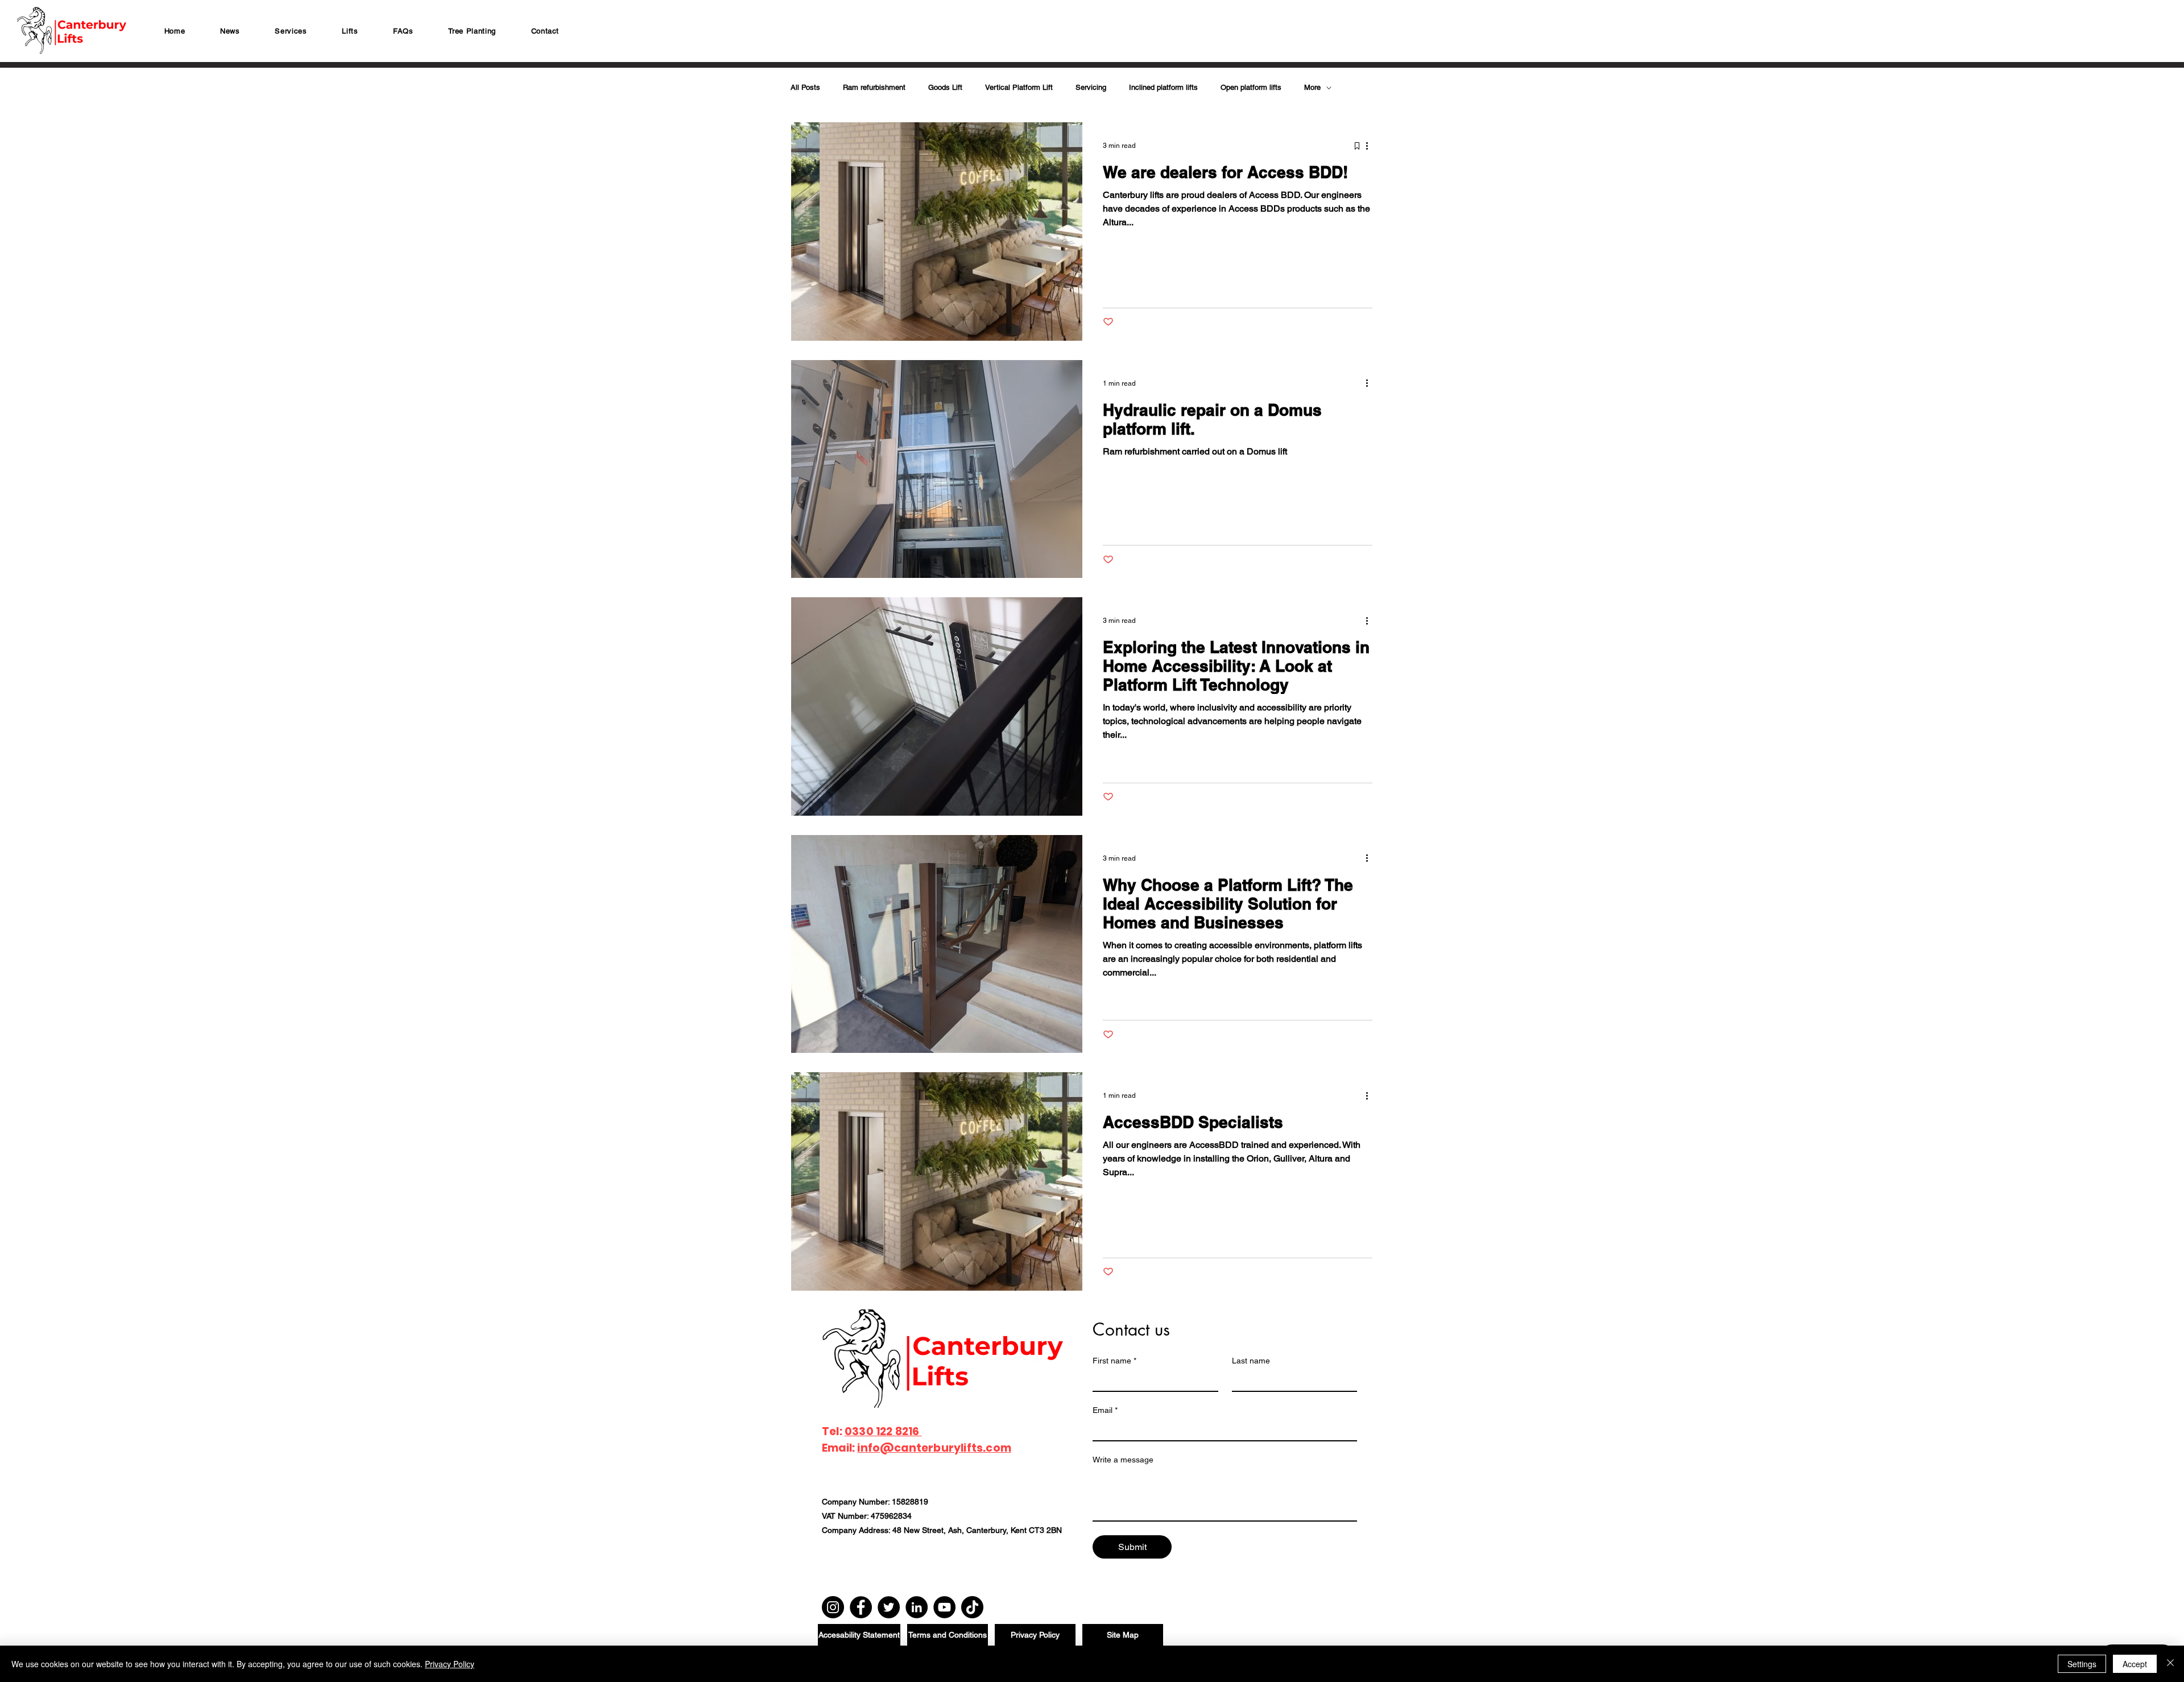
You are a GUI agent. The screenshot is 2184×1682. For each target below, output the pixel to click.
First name (1114, 1361)
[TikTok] (972, 1607)
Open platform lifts (1251, 87)
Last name (1251, 1361)
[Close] (2170, 1664)
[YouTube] (944, 1607)
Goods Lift (945, 87)
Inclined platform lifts (1163, 87)
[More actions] (1371, 146)
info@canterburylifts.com (934, 1448)
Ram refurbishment (874, 87)
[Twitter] (889, 1607)
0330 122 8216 (883, 1431)
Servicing (1091, 87)
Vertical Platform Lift (1019, 87)
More (1312, 87)
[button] (291, 31)
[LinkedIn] (917, 1607)
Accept (2135, 1664)
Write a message (1123, 1460)
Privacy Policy (450, 1664)
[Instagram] (833, 1607)
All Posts (805, 87)
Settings (2082, 1664)
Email (1105, 1410)
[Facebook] (861, 1607)
